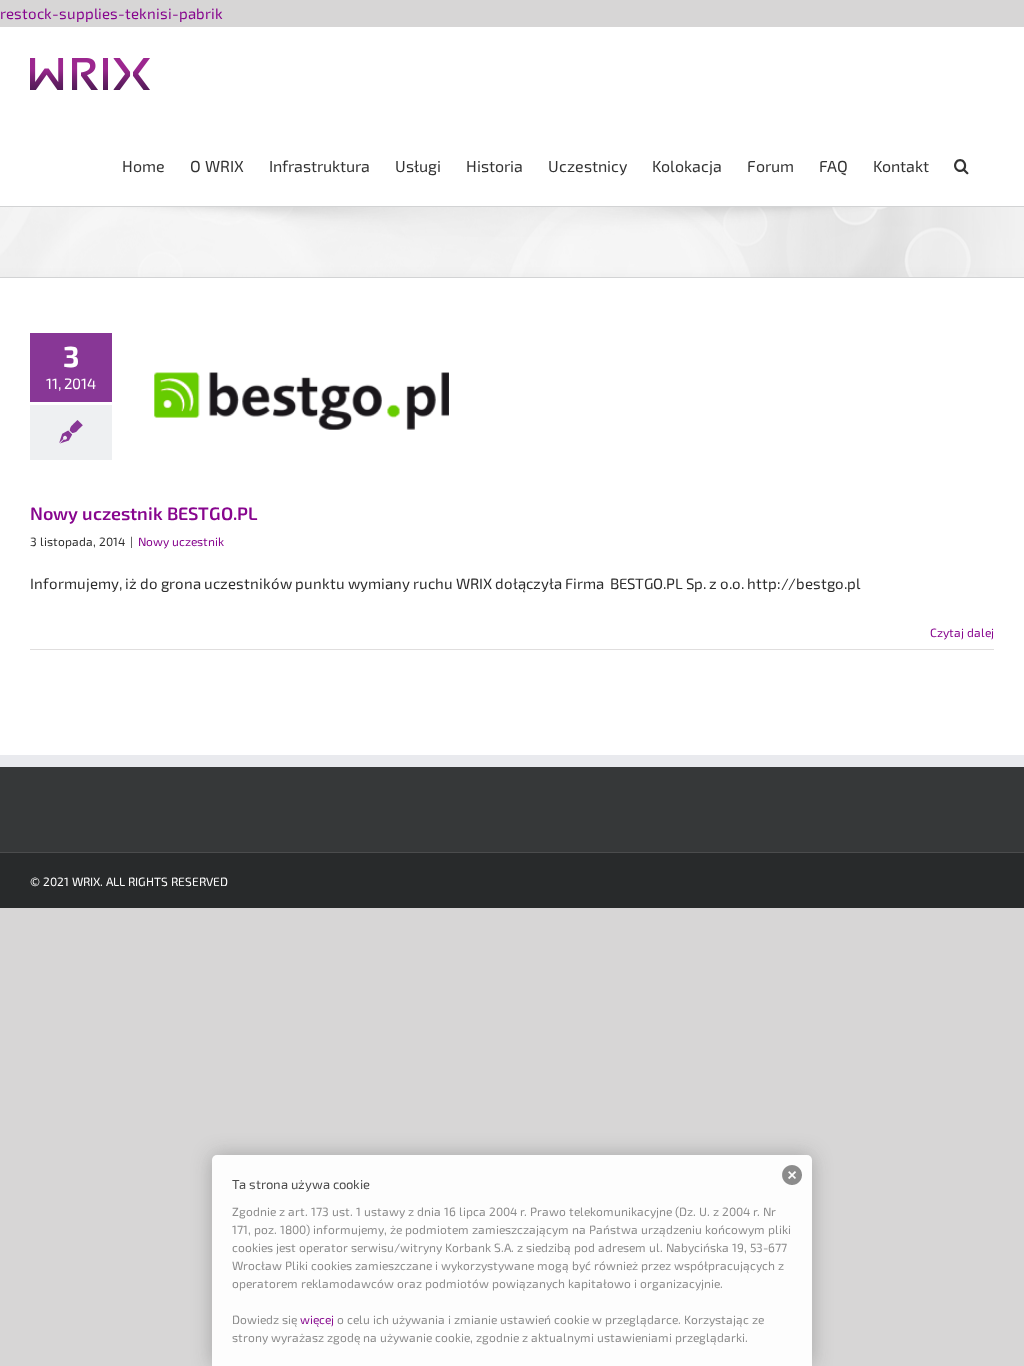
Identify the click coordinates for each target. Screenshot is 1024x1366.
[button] (961, 164)
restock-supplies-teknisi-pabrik (111, 13)
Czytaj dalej (962, 632)
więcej (317, 1319)
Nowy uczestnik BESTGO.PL (143, 513)
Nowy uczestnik (181, 541)
